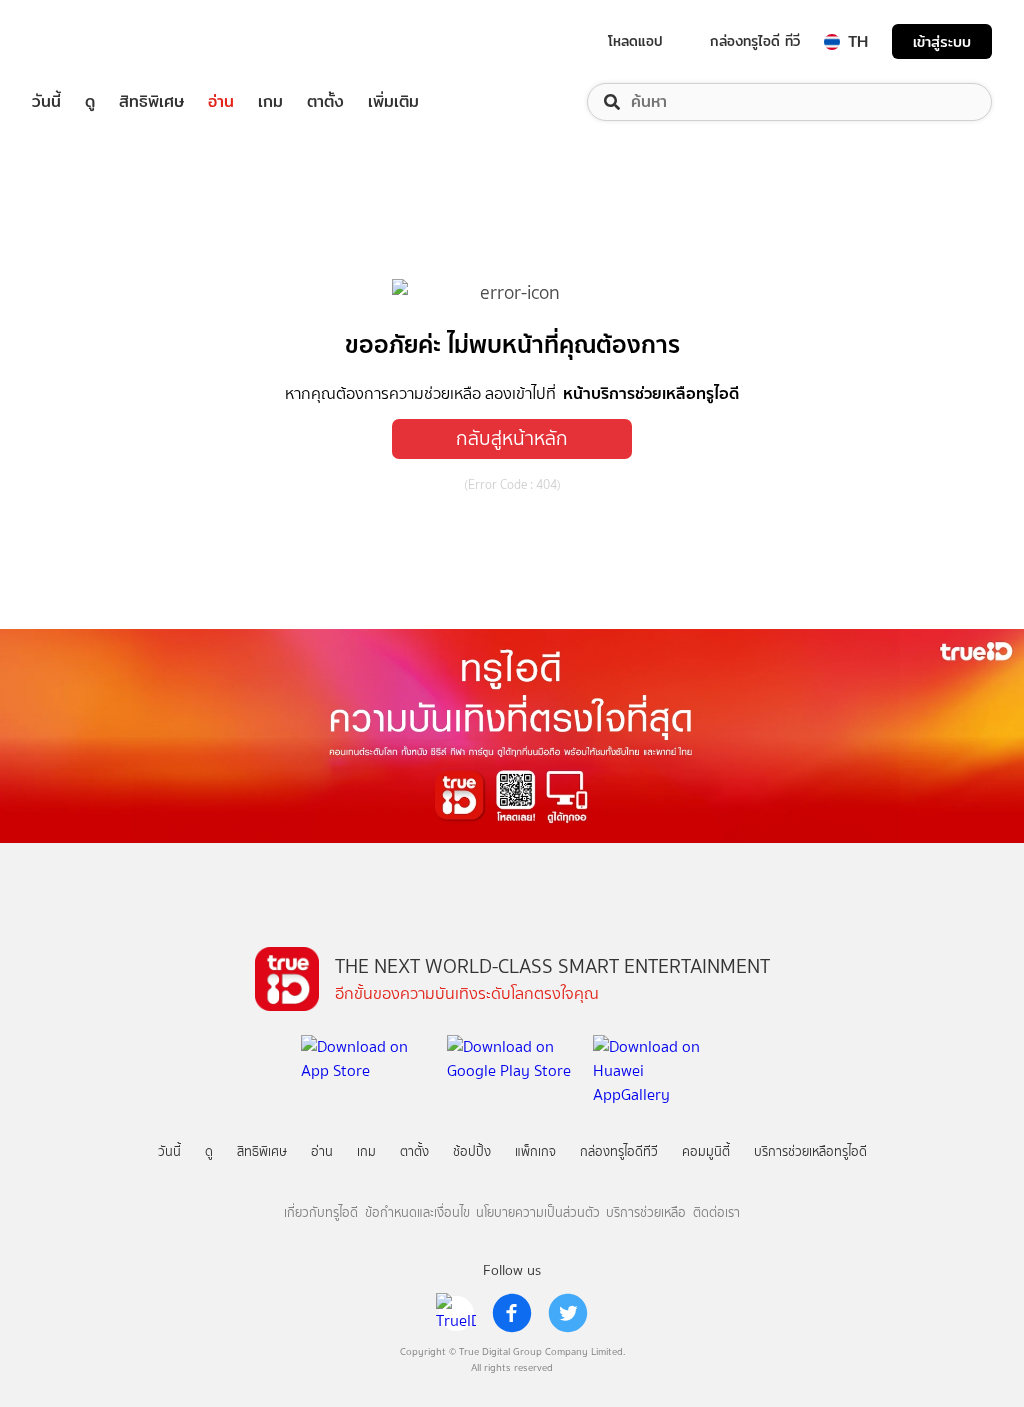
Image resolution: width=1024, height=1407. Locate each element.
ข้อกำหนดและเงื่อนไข (417, 1212)
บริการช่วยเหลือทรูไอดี (810, 1151)
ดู (90, 102)
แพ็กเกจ (535, 1151)
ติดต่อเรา (716, 1212)
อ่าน (221, 102)
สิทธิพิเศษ (151, 102)
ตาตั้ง (325, 102)
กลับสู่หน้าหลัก (512, 438)
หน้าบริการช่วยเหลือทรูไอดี (651, 393)
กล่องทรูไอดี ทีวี (755, 41)
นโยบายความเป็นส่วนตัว (538, 1212)
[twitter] (568, 1313)
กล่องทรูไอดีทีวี (619, 1151)
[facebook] (512, 1313)
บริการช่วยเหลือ (646, 1212)
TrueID (92, 41)
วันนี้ (46, 102)
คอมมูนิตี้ (706, 1151)
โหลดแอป (635, 41)
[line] (456, 1313)
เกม (270, 102)
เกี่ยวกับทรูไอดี (321, 1212)
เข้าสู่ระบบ (942, 41)
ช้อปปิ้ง (472, 1151)
